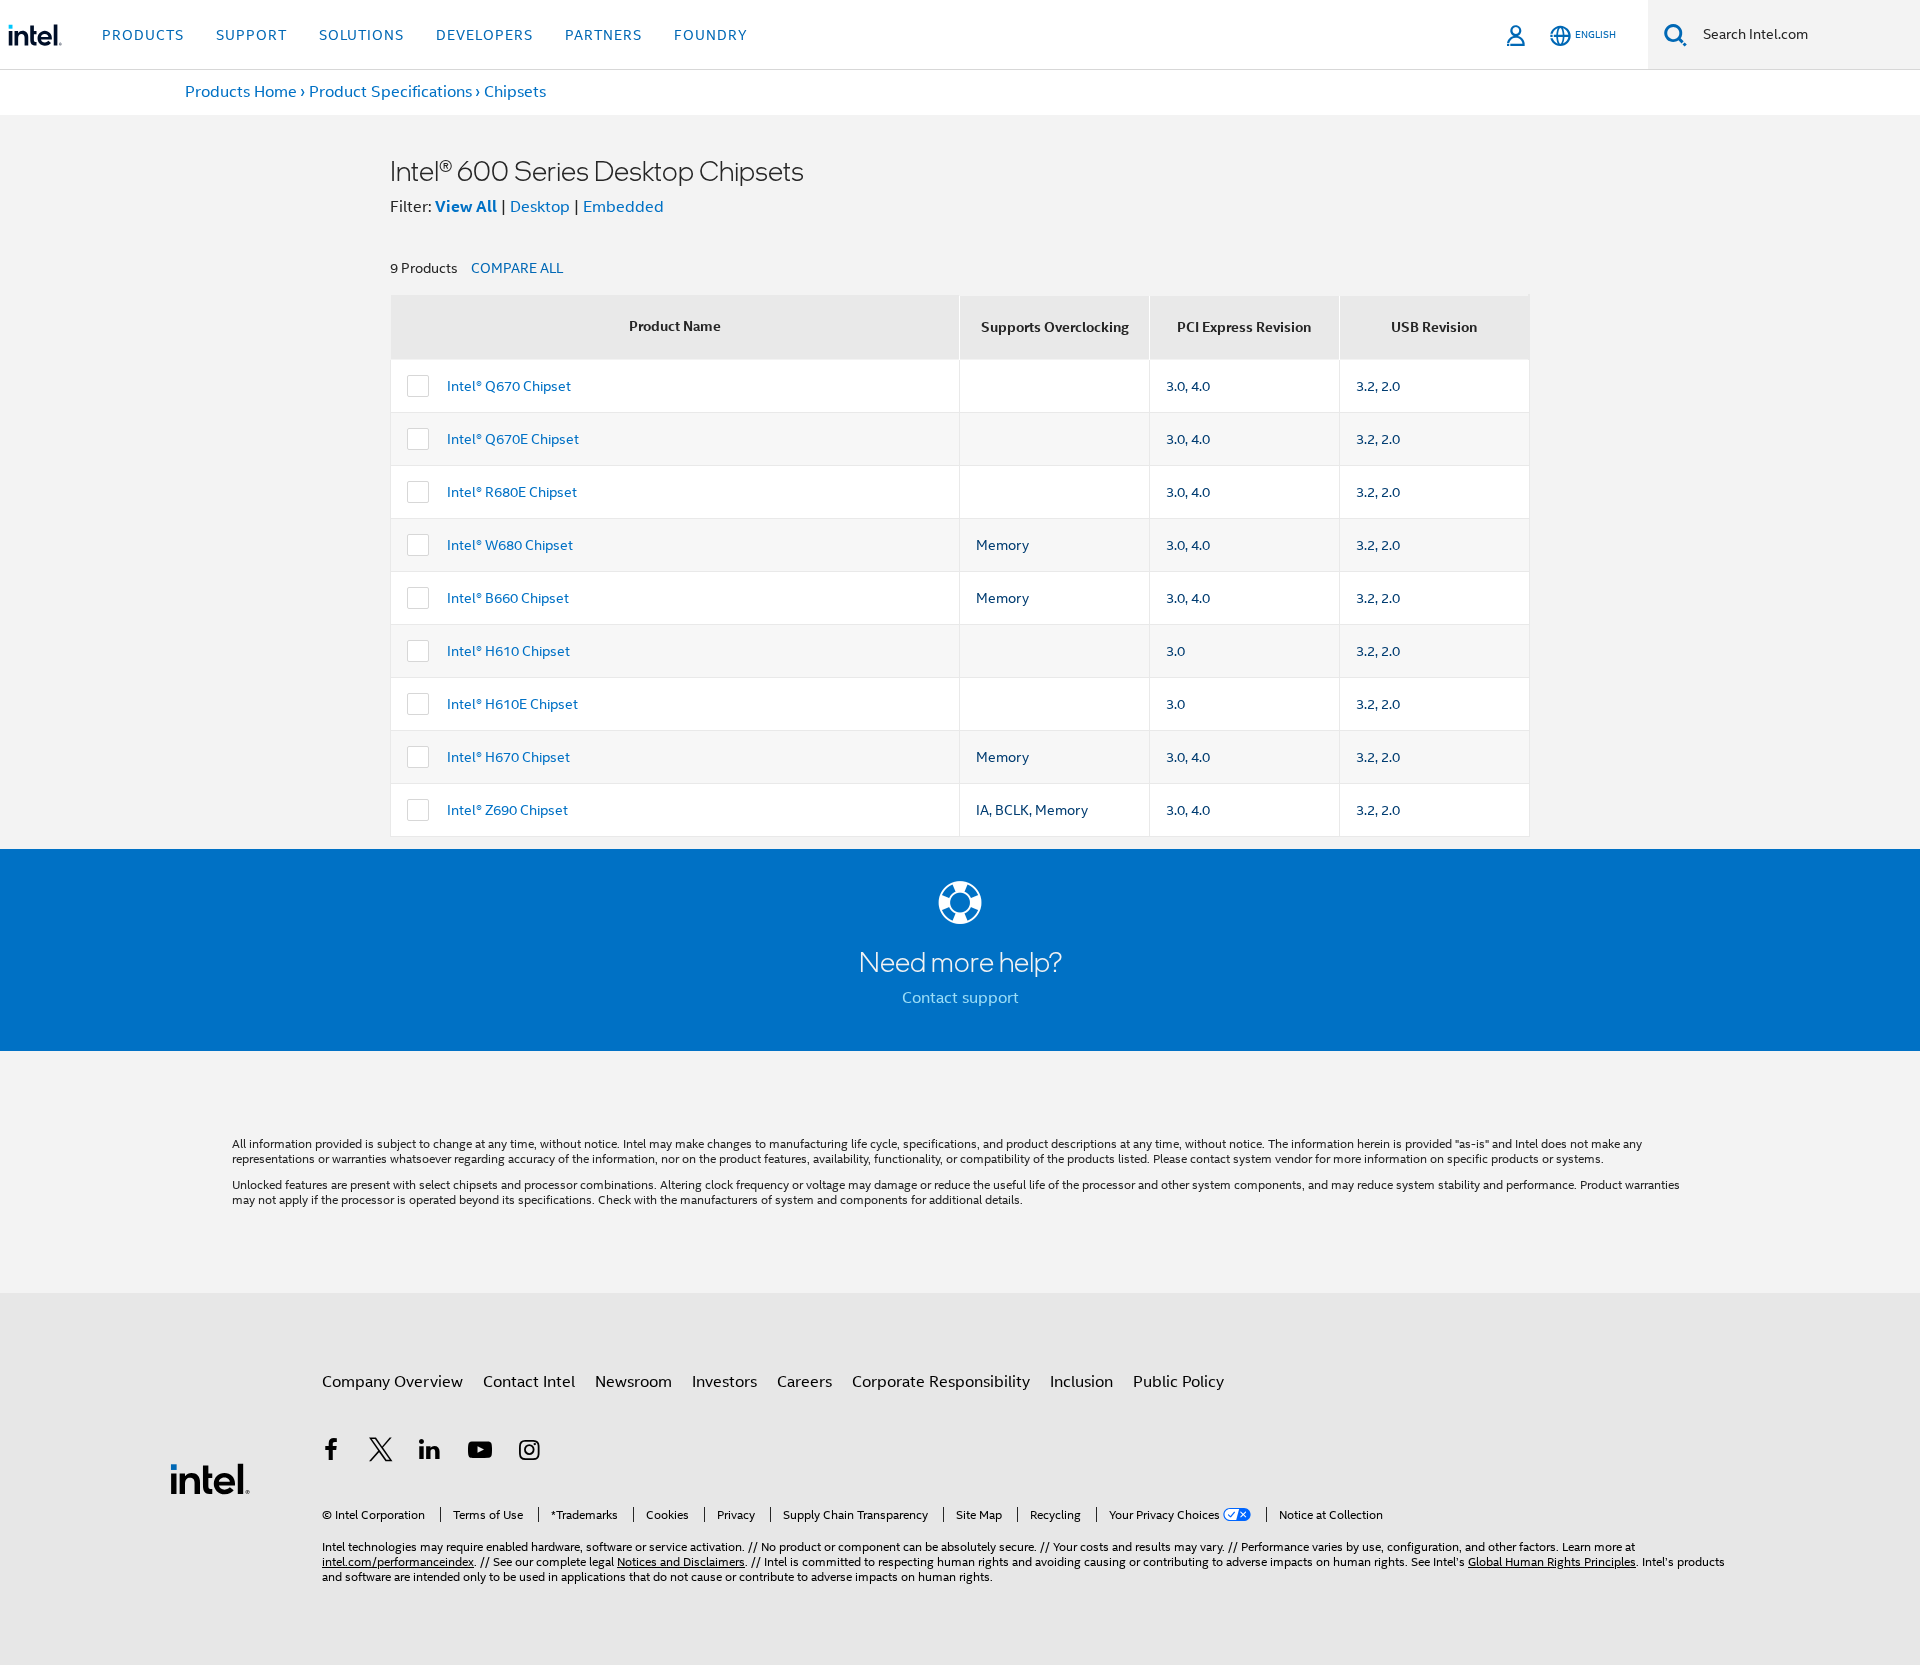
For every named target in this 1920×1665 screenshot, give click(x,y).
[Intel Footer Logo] (210, 1478)
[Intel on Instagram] (529, 1453)
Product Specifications (390, 92)
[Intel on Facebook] (331, 1453)
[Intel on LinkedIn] (430, 1453)
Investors (724, 1382)
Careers (804, 1382)
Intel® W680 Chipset (510, 545)
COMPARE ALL (517, 268)
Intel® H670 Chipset (508, 757)
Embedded (623, 207)
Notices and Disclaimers (681, 1561)
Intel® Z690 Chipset (507, 810)
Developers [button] (484, 35)
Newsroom (633, 1382)
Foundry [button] (711, 35)
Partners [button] (603, 35)
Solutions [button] (361, 35)
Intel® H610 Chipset (508, 651)
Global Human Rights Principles (1552, 1561)
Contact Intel (529, 1382)
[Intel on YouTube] (480, 1453)
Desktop (540, 207)
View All (466, 206)
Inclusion (1081, 1382)
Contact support (960, 998)
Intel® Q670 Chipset (509, 386)
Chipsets (515, 92)
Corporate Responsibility (941, 1382)
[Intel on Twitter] (381, 1453)
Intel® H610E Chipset (512, 704)
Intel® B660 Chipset (508, 598)
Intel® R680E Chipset (512, 492)
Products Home (241, 92)
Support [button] (251, 35)
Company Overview (392, 1382)
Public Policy (1178, 1382)
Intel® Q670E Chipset (513, 439)
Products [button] (143, 35)
